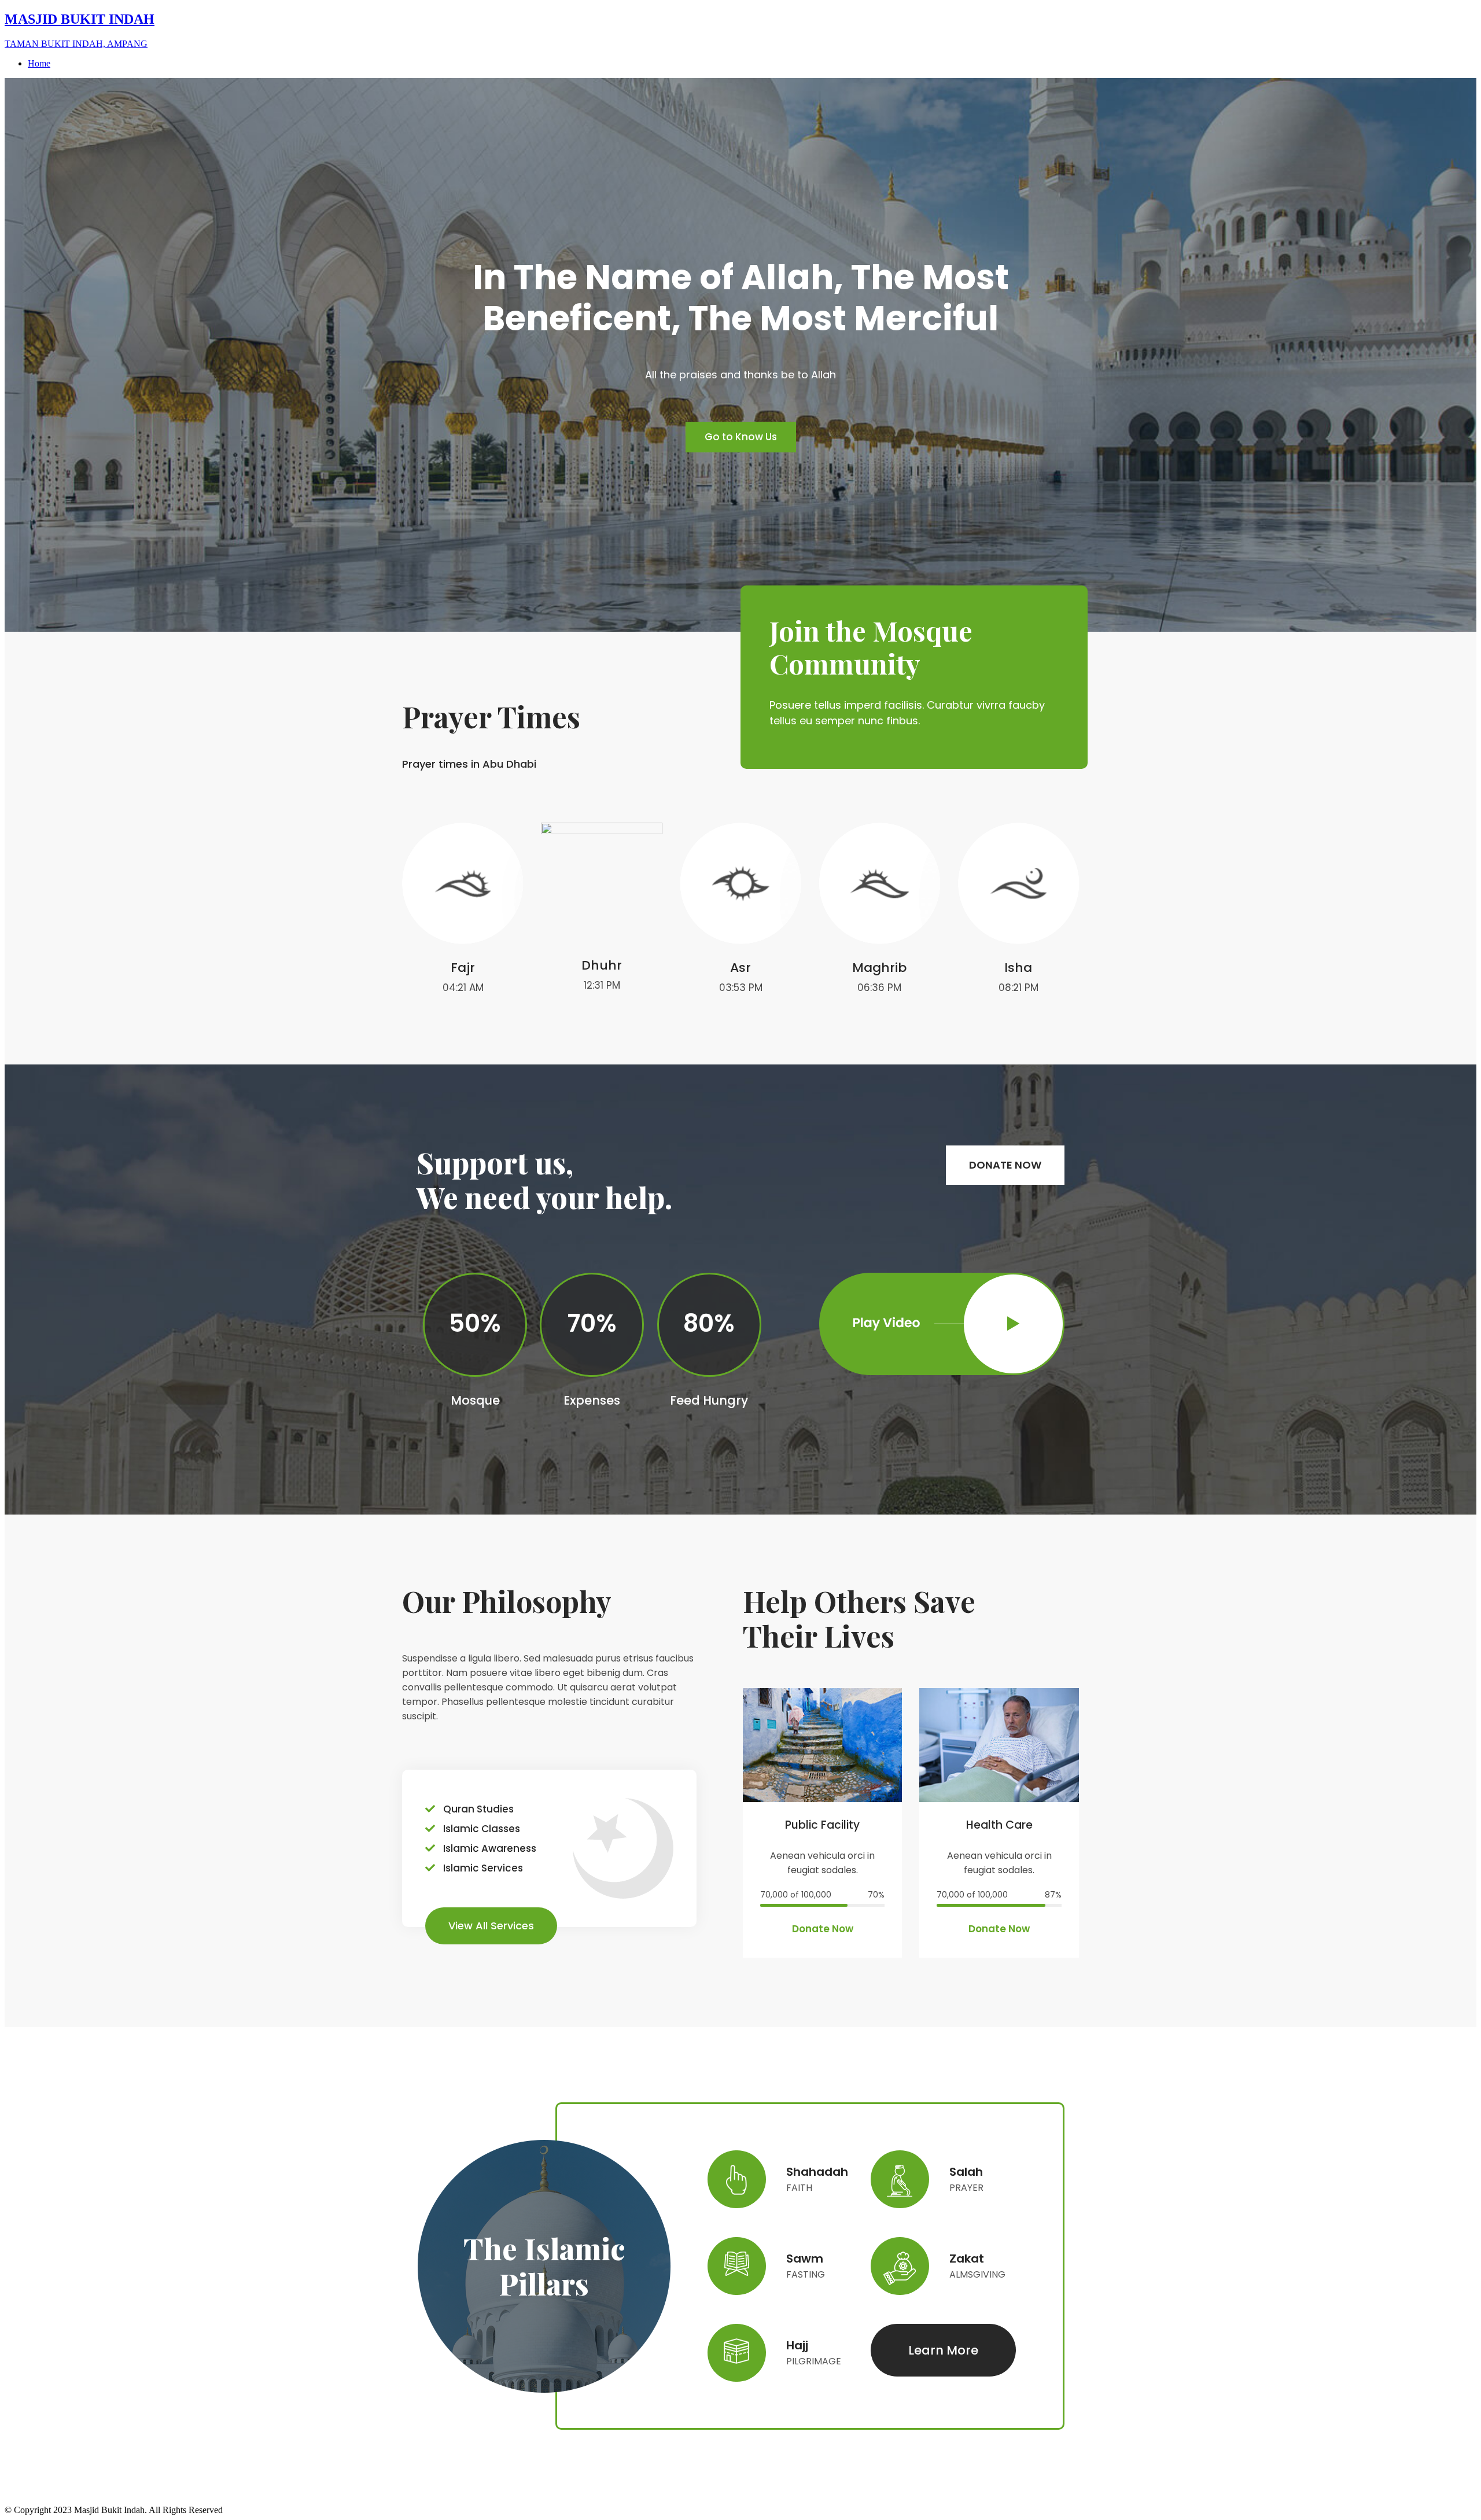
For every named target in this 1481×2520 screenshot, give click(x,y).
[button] (741, 437)
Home (39, 63)
